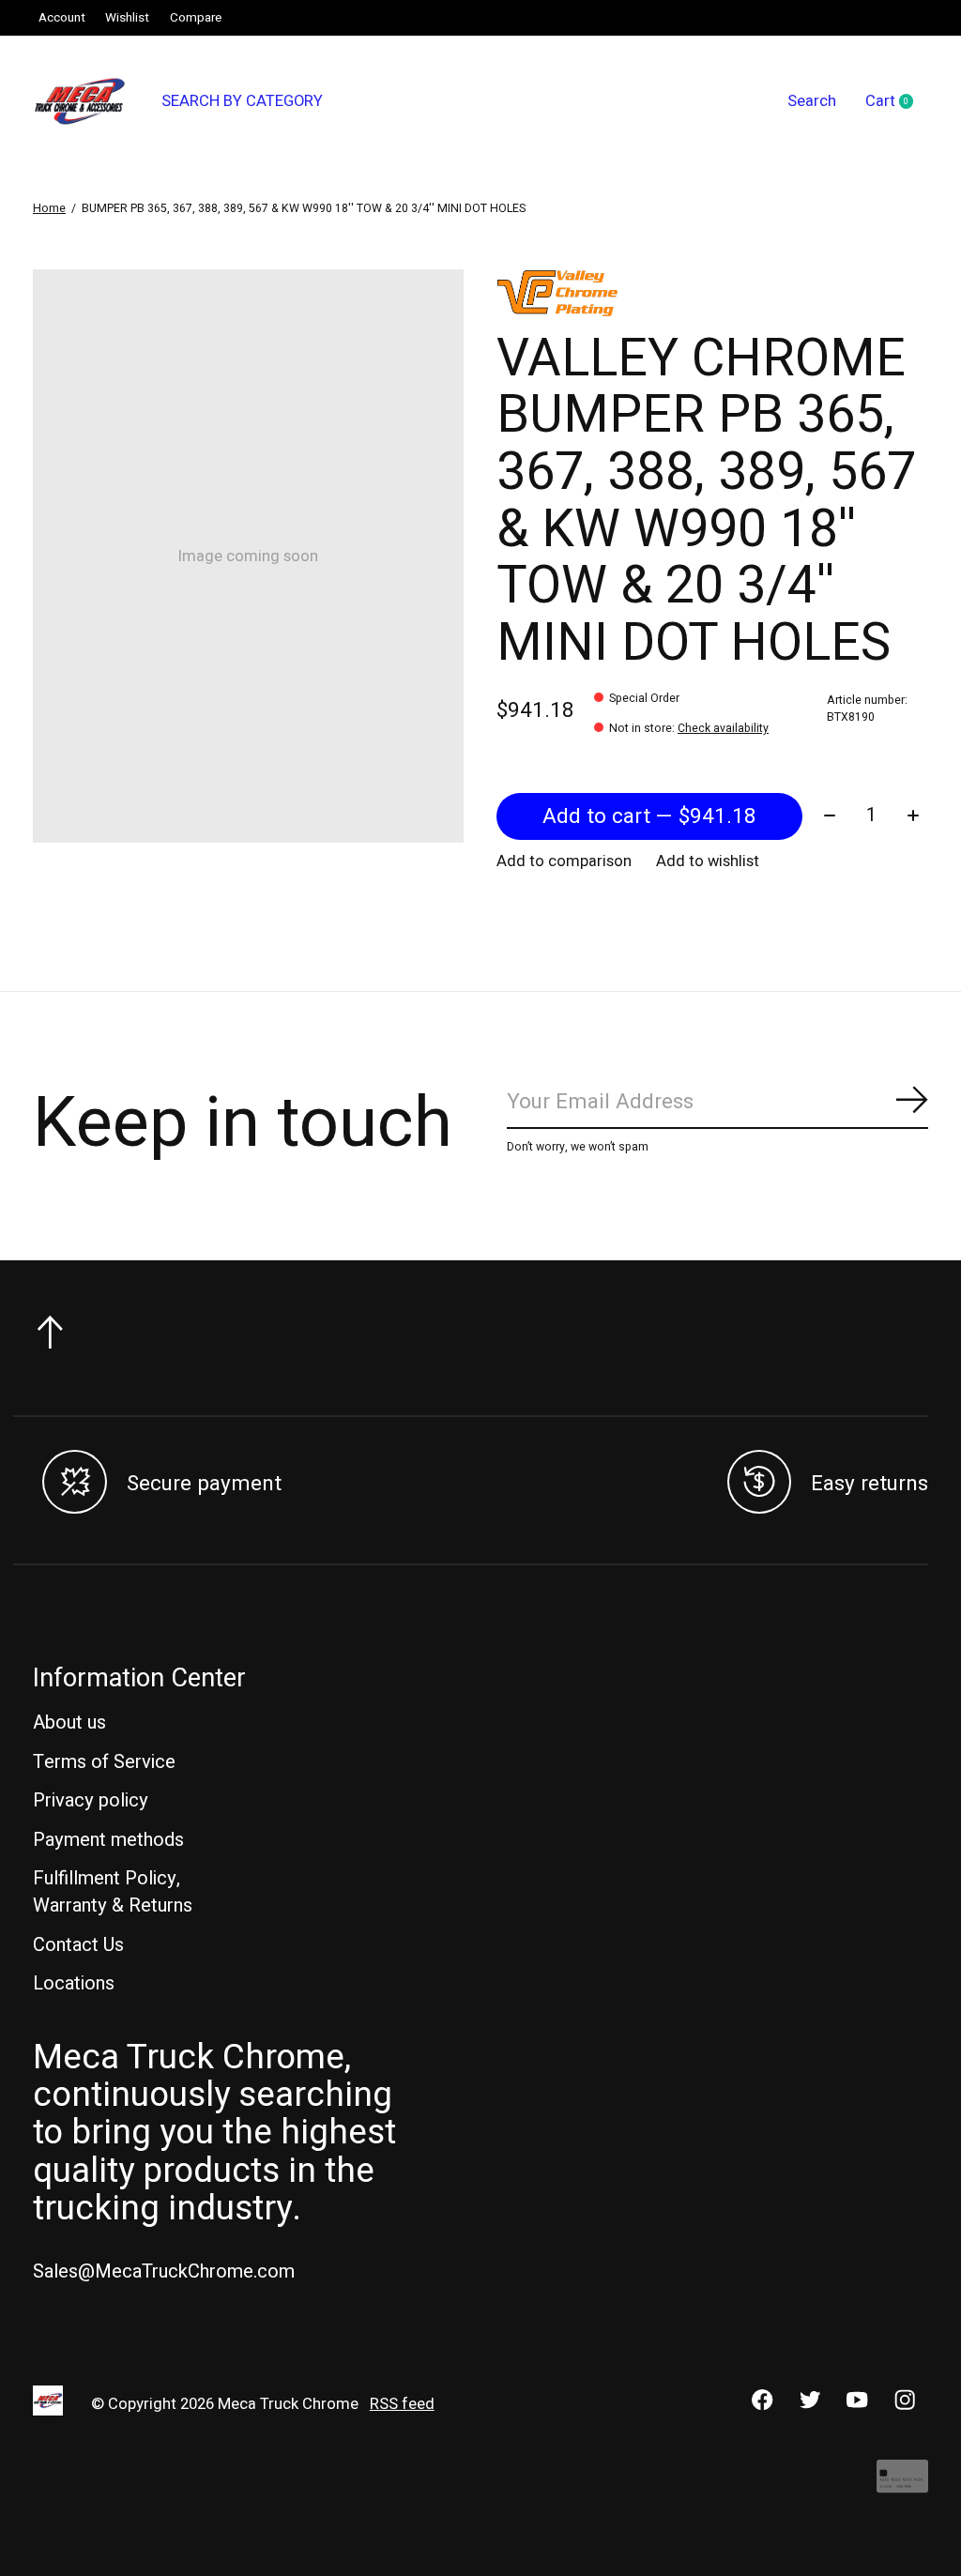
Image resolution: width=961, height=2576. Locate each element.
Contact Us (78, 1945)
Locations (74, 1983)
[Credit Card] (902, 2485)
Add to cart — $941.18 (649, 816)
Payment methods (108, 1840)
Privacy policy (91, 1800)
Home (49, 208)
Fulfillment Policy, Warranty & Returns (113, 1892)
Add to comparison (564, 861)
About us (69, 1722)
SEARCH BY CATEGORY (242, 101)
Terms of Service (104, 1762)
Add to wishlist (708, 861)
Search (812, 101)
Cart (897, 102)
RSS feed (402, 2404)
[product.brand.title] (712, 293)
